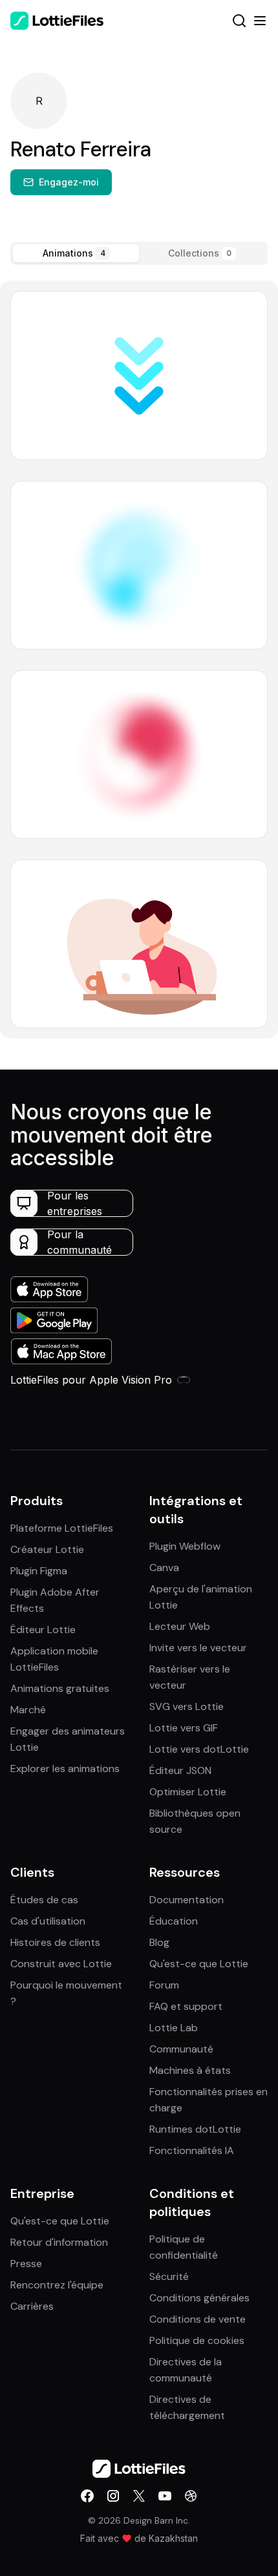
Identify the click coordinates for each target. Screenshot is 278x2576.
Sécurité (169, 2276)
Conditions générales (199, 2298)
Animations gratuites (60, 1688)
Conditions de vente (198, 2319)
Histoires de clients (55, 1942)
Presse (26, 2264)
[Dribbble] (191, 2496)
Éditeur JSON (180, 1770)
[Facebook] (87, 2496)
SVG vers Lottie (187, 1706)
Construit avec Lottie (61, 1964)
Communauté (181, 2049)
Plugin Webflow (185, 1546)
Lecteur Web (180, 1626)
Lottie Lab (174, 2028)
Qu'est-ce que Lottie (199, 1964)
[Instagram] (113, 2496)
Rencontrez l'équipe (57, 2285)
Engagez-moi (69, 182)
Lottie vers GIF (184, 1728)
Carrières (32, 2306)
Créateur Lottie (47, 1549)
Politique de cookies (197, 2340)
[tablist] (139, 253)
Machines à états (190, 2070)
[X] (139, 2496)
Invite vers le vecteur (198, 1648)
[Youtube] (165, 2496)
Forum (164, 1985)
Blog (159, 1942)
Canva (164, 1568)
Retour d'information (59, 2242)
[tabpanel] (139, 660)
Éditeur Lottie (43, 1630)
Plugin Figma (39, 1571)
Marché (28, 1710)
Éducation (174, 1921)
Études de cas (44, 1900)
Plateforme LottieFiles (62, 1528)
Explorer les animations (65, 1768)
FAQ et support (186, 2006)
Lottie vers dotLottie (199, 1749)
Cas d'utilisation (48, 1921)
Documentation (187, 1900)
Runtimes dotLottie (195, 2129)
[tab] (76, 253)
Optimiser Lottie (188, 1792)
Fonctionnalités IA (192, 2150)
